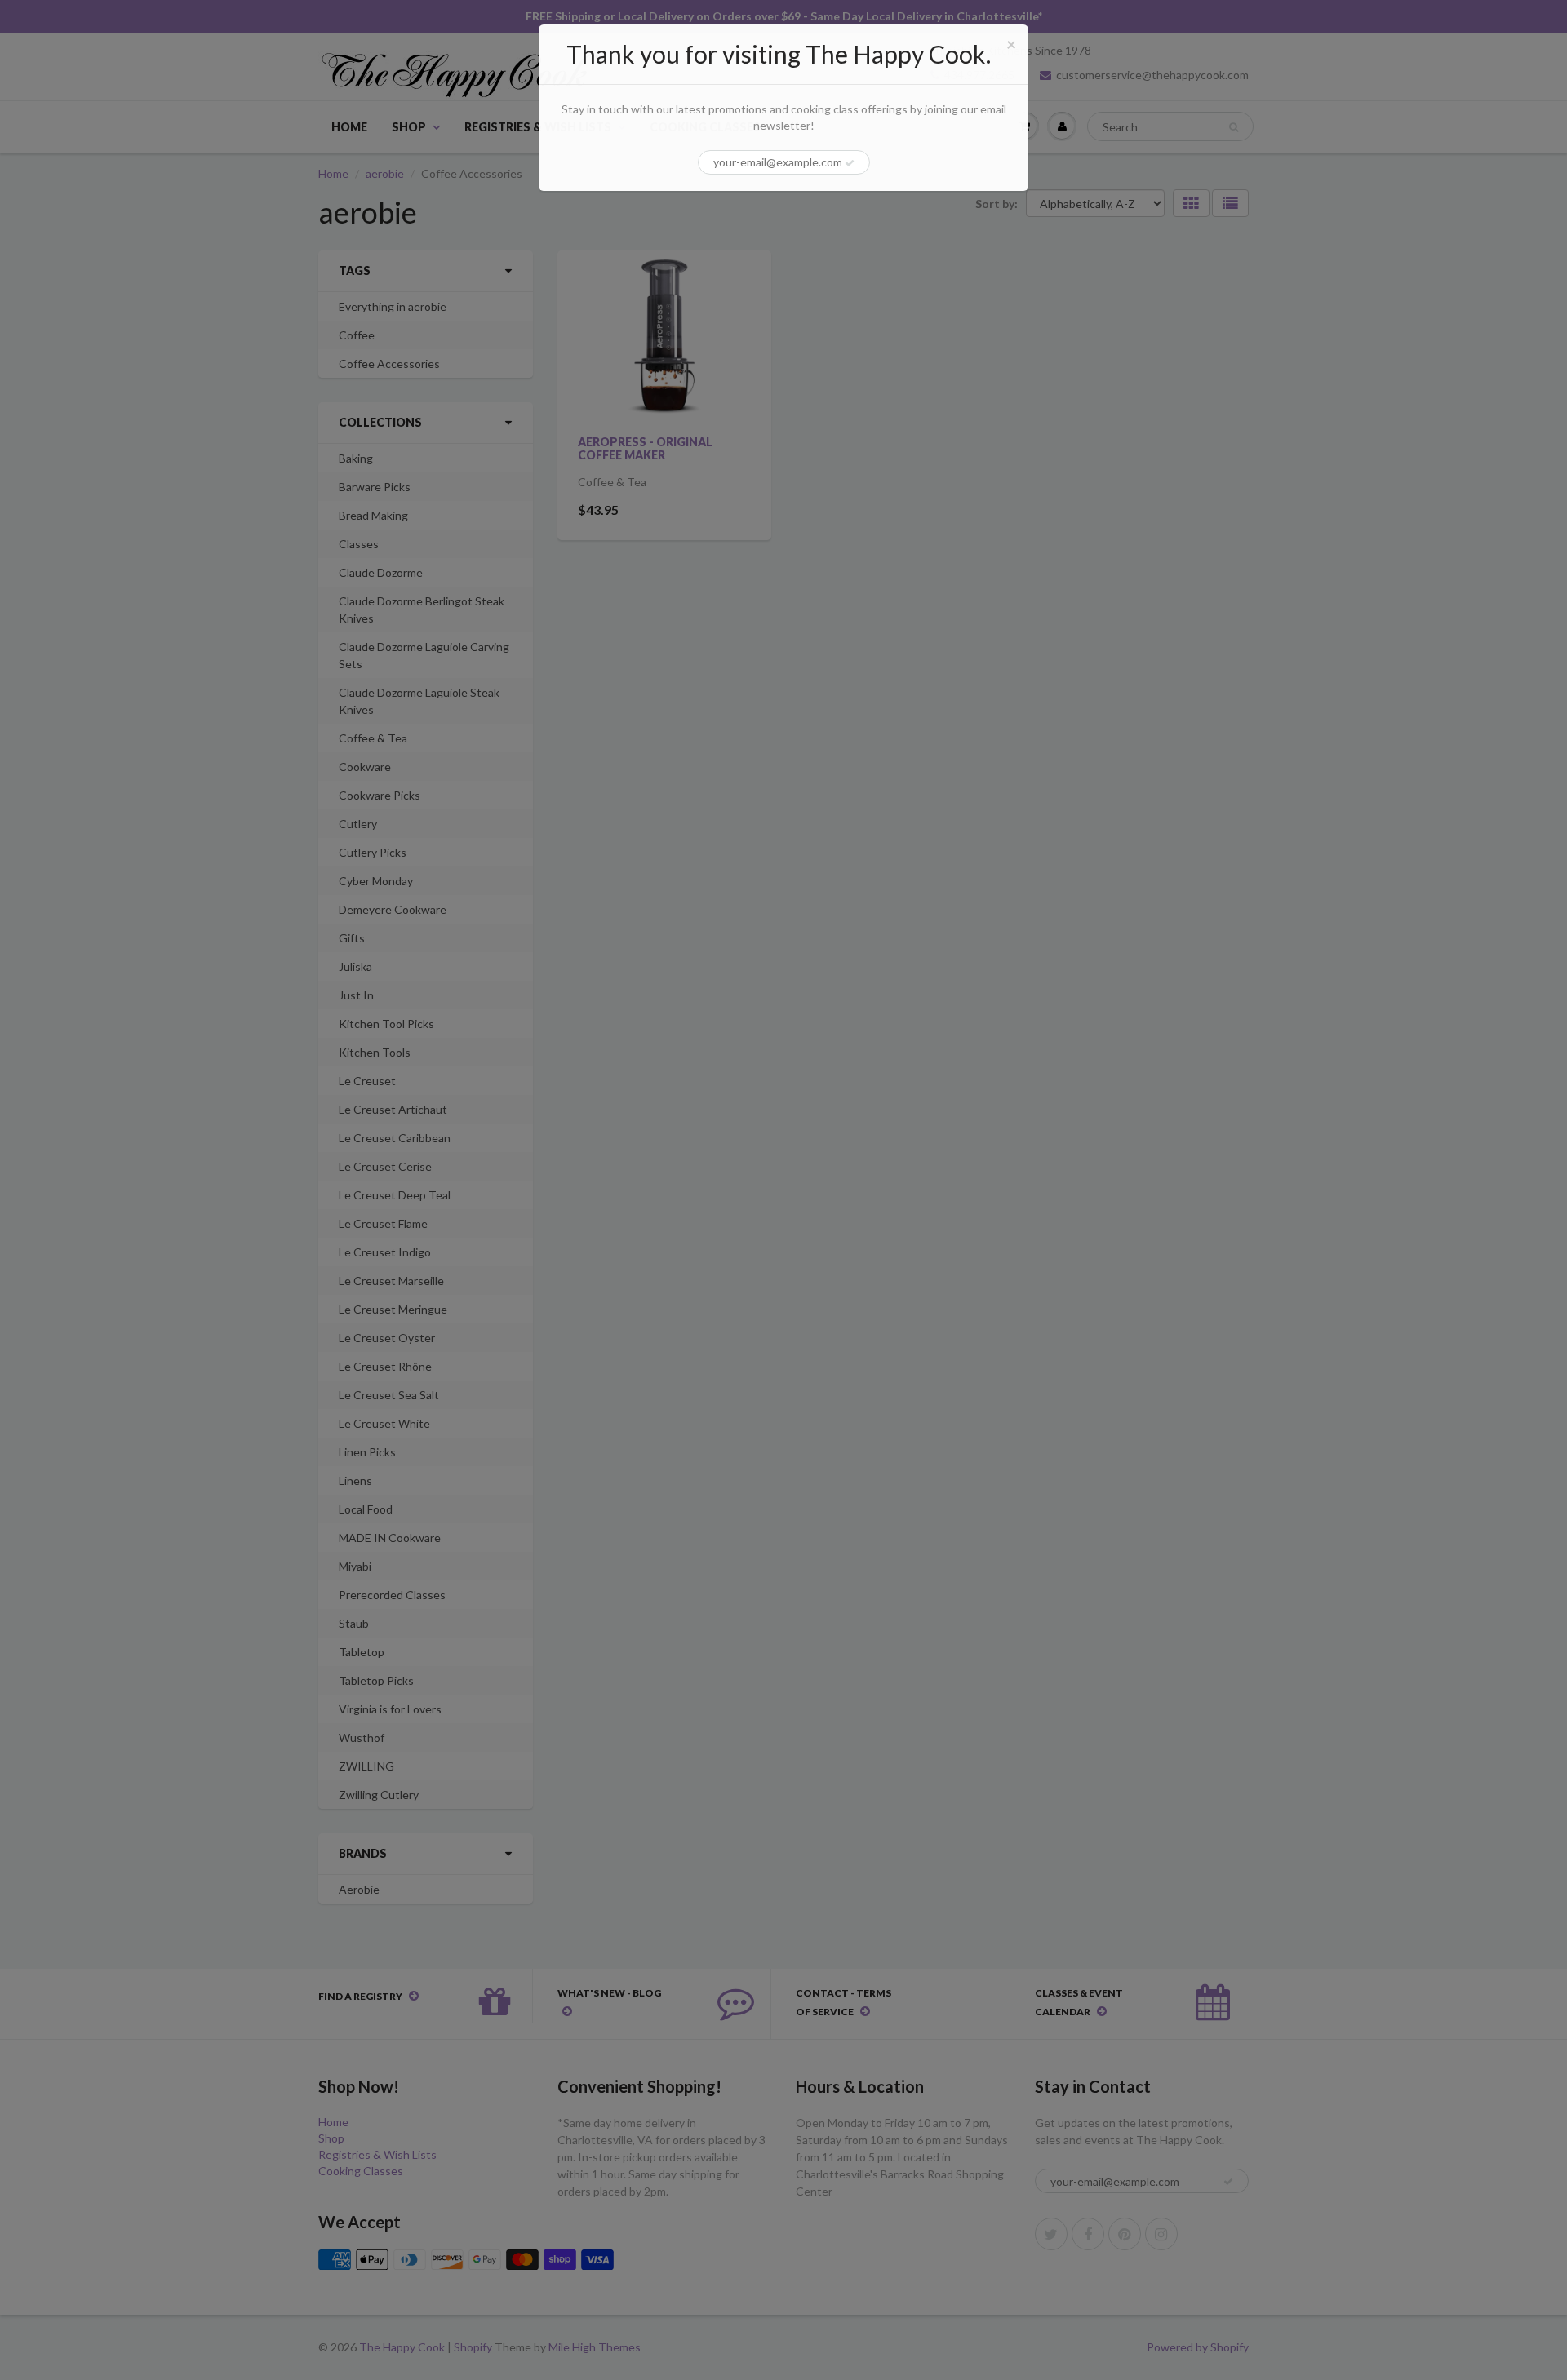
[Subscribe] (850, 163)
